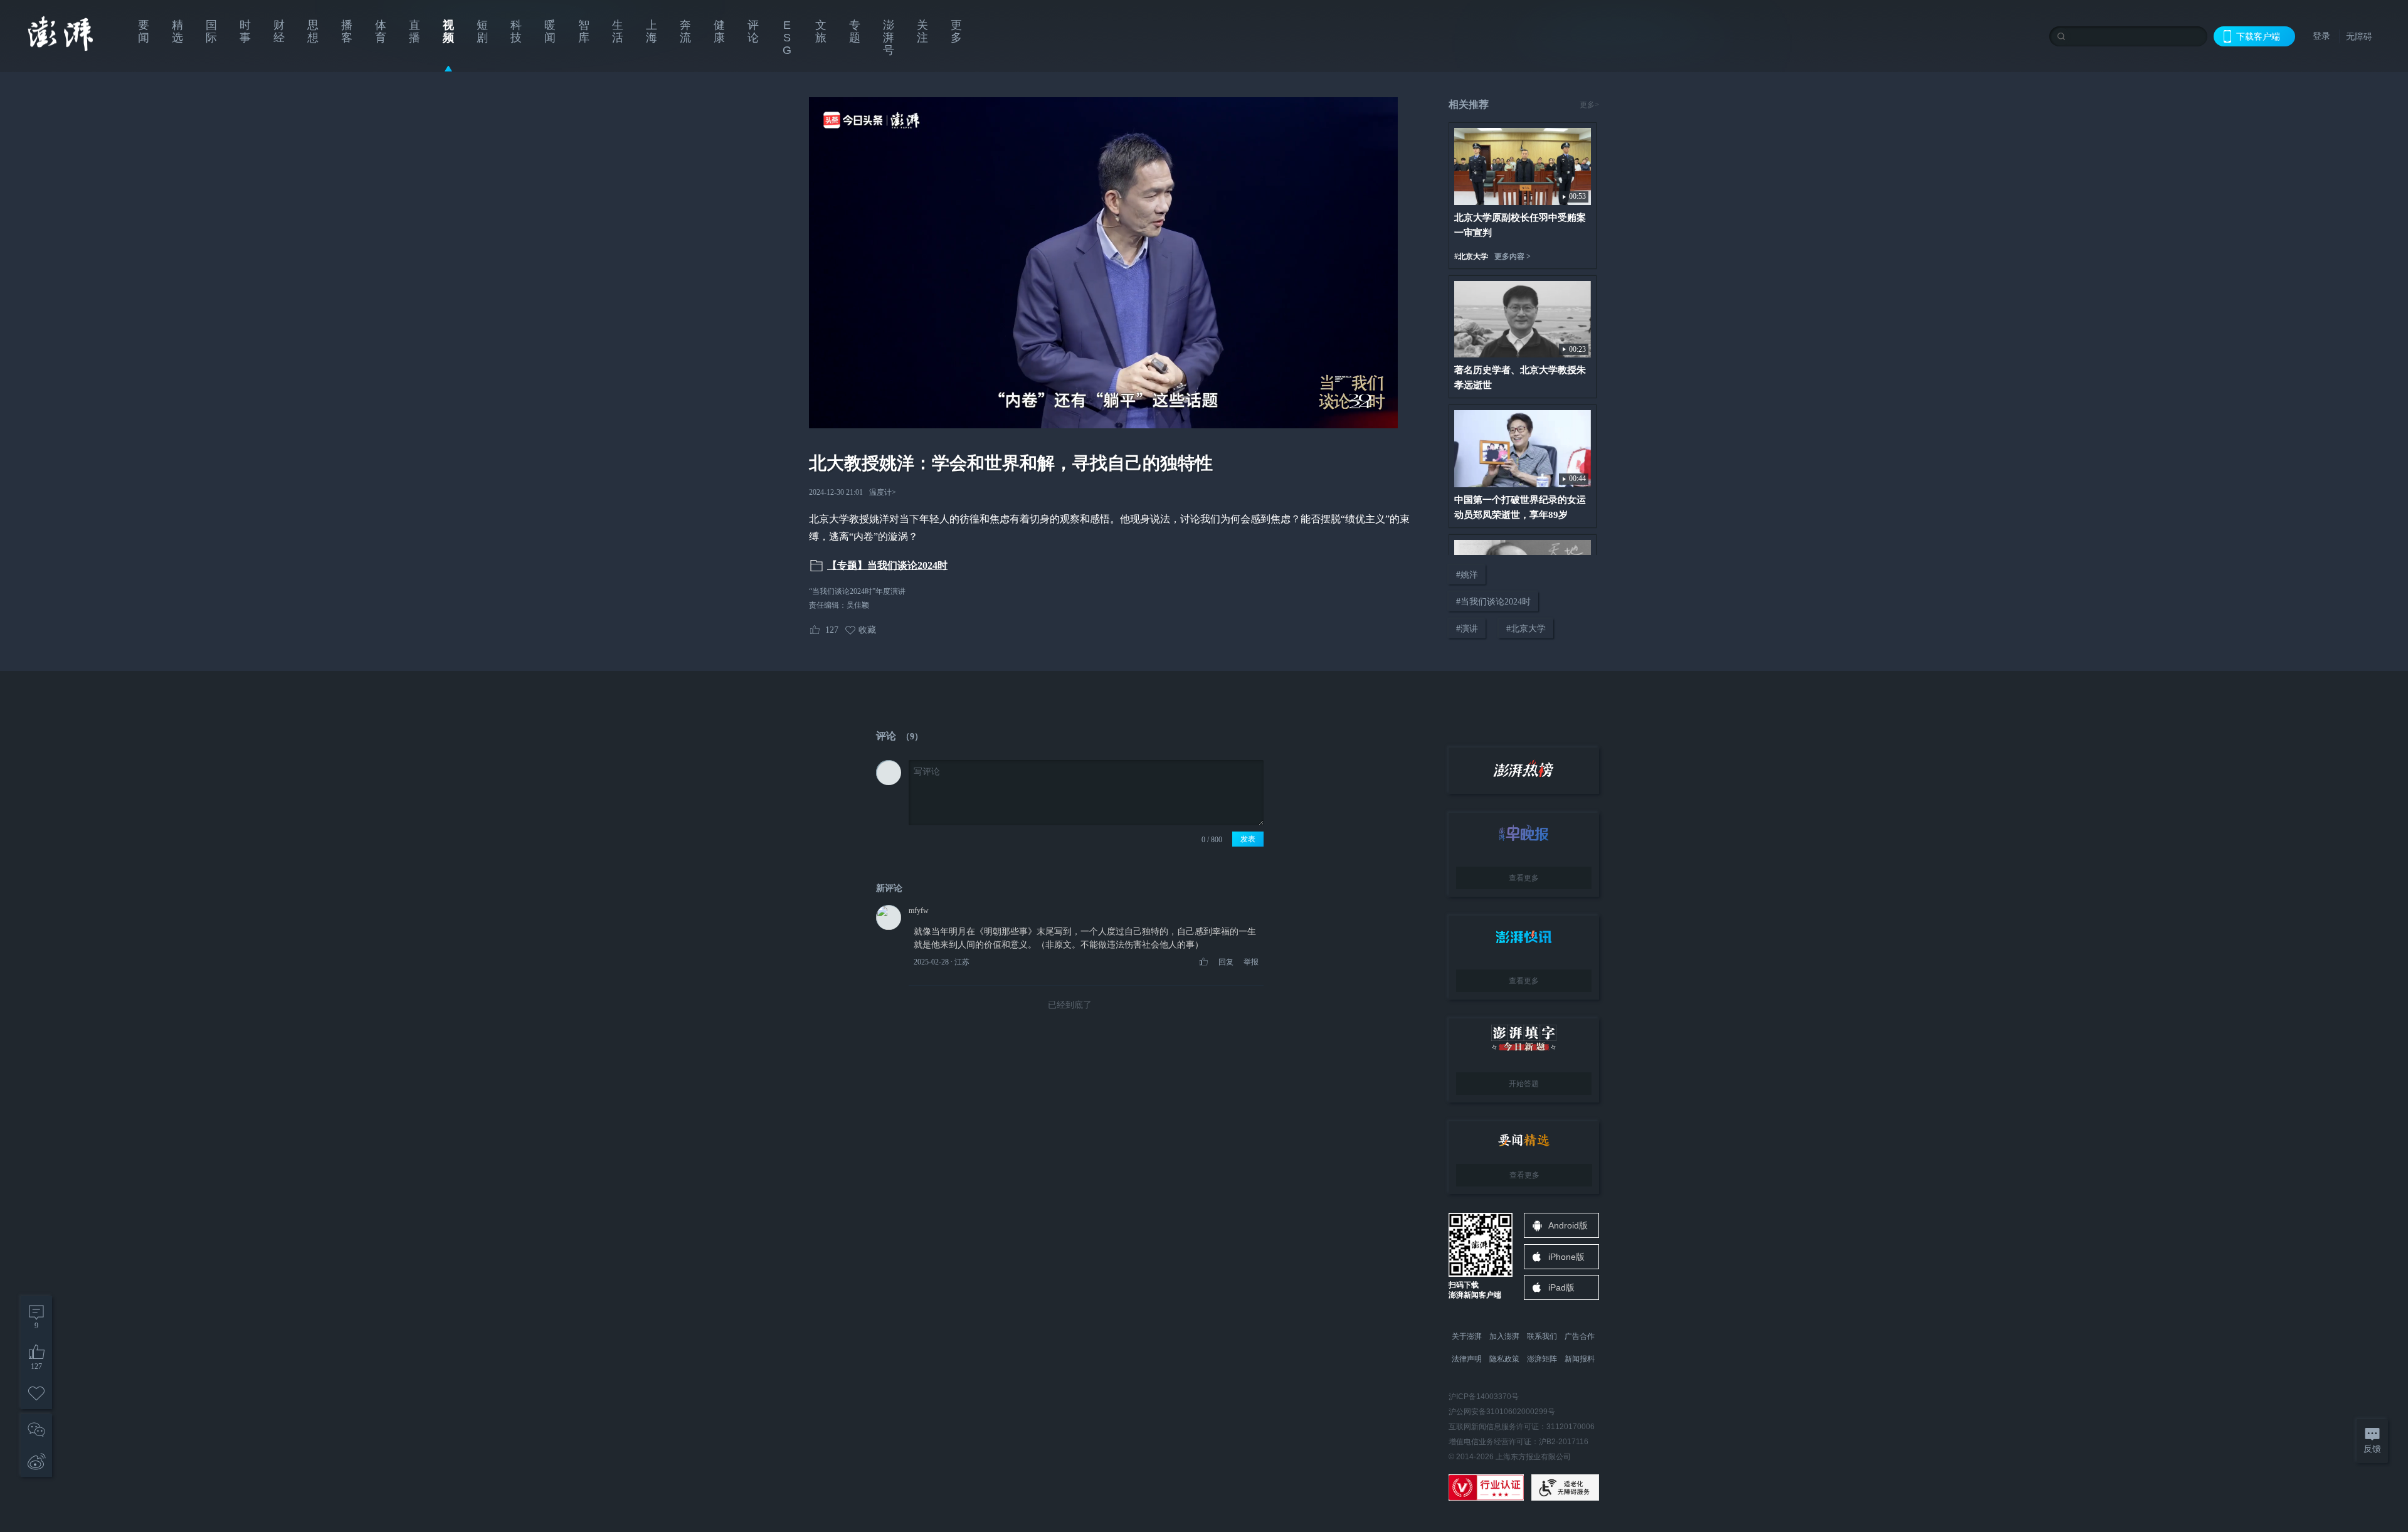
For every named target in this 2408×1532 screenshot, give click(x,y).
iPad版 (1561, 1287)
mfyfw (919, 911)
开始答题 (1524, 1084)
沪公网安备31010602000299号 (1502, 1412)
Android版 (1568, 1225)
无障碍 (2359, 36)
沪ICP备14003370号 (1484, 1397)
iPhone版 (1566, 1257)
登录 (2321, 36)
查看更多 (1524, 878)
